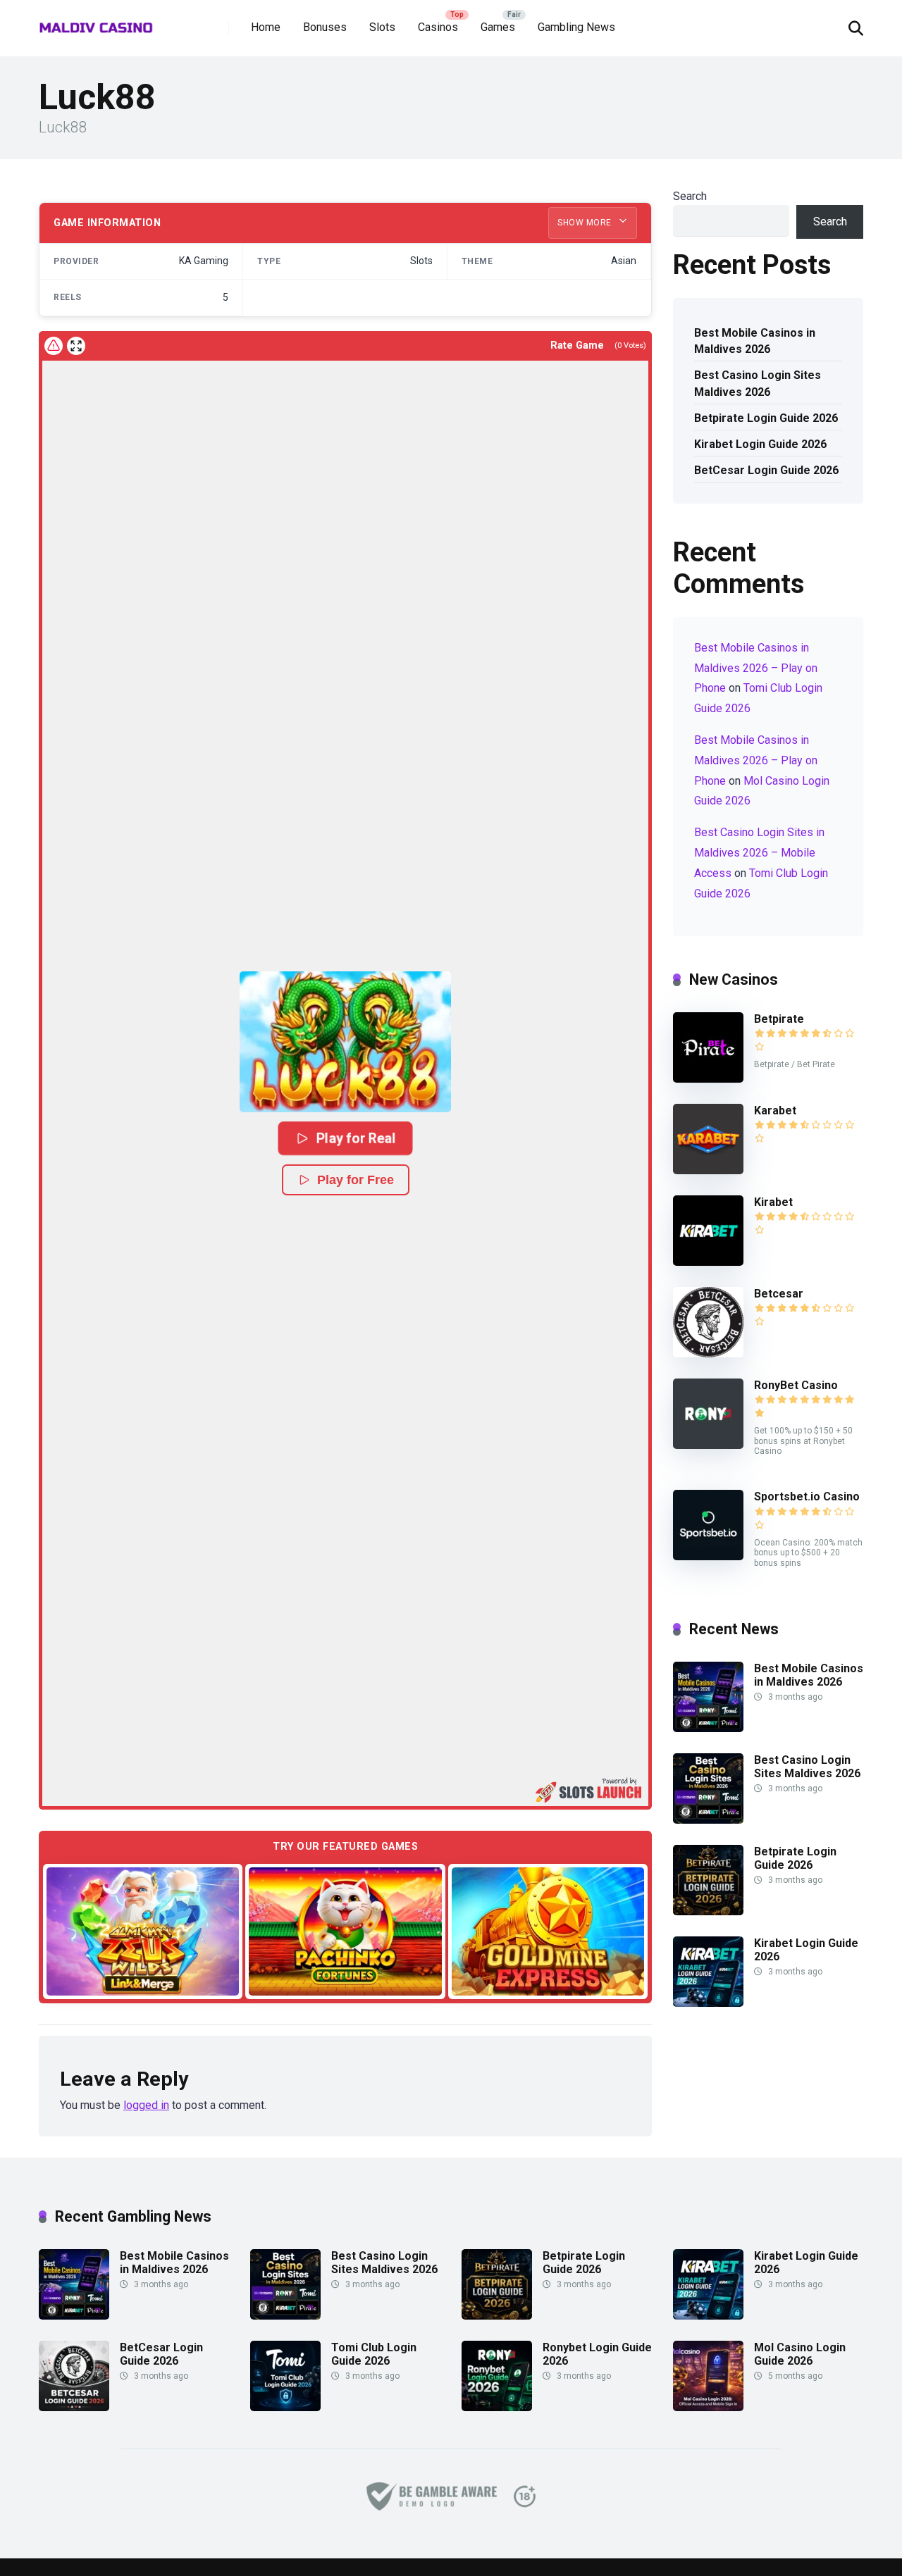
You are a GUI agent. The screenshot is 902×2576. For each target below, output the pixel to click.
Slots (382, 27)
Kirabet (773, 1202)
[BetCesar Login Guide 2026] (74, 2407)
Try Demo (143, 1930)
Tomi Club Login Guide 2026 (374, 2354)
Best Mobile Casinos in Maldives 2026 (755, 341)
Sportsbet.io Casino (807, 1497)
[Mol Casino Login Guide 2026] (708, 2407)
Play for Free (356, 1180)
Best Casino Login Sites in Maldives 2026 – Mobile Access (759, 853)
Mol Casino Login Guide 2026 (800, 2354)
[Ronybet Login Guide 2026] (497, 2407)
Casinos (438, 27)
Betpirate (779, 1019)
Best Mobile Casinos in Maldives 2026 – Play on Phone (756, 668)
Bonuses (325, 27)
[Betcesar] (708, 1354)
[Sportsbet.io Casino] (708, 1556)
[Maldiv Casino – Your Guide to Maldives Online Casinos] (96, 23)
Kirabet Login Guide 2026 (760, 444)
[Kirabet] (708, 1262)
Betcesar (779, 1294)
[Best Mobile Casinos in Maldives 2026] (708, 1728)
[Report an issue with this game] (54, 346)
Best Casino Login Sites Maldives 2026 (758, 383)
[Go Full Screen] (76, 346)
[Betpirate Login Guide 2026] (708, 1911)
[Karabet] (708, 1170)
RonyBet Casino (796, 1385)
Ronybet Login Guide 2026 (597, 2354)
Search (690, 196)
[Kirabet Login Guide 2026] (708, 2003)
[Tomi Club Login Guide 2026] (285, 2407)
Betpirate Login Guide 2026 (766, 418)
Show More (586, 223)
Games (498, 27)
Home (266, 27)
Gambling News (576, 27)
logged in (146, 2105)
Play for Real (356, 1138)
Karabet (775, 1110)
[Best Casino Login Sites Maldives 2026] (708, 1820)
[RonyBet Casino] (708, 1445)
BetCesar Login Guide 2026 (766, 470)
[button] (345, 1042)
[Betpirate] (708, 1079)
